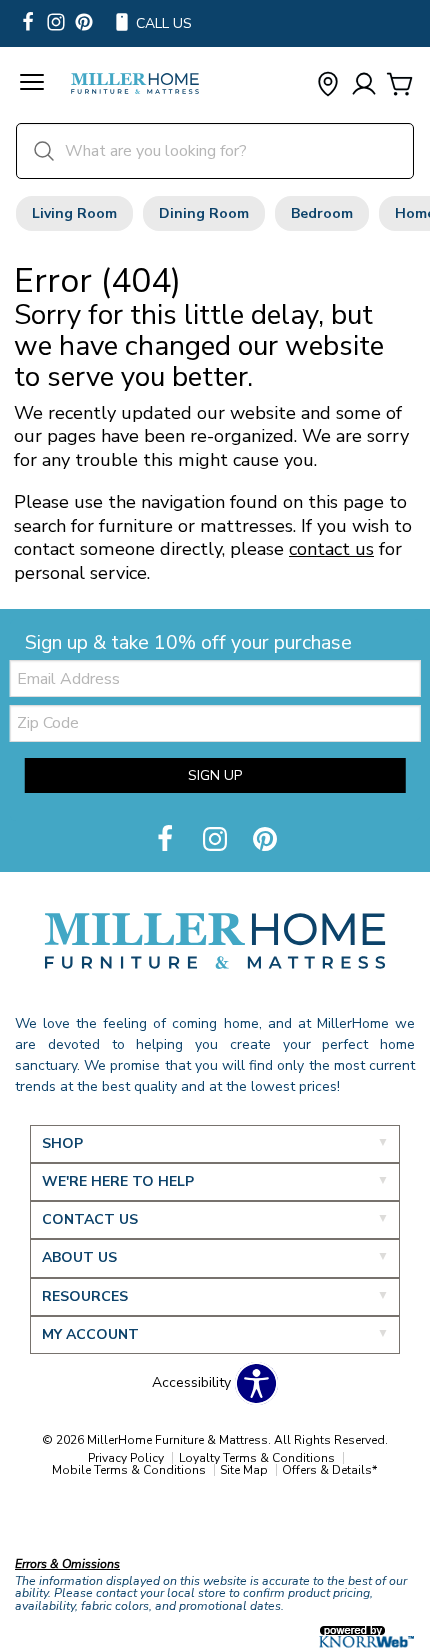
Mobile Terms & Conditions (129, 1470)
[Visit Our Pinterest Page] (265, 840)
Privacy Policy (126, 1458)
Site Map (244, 1470)
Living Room (74, 213)
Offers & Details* (329, 1470)
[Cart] (400, 85)
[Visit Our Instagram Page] (217, 840)
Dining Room (204, 213)
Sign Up (215, 775)
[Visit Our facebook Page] (28, 23)
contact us (331, 549)
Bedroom (322, 213)
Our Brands (52, 1521)
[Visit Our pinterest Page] (84, 23)
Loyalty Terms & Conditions (257, 1458)
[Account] (364, 85)
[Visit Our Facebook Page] (167, 840)
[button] (32, 85)
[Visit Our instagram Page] (56, 23)
